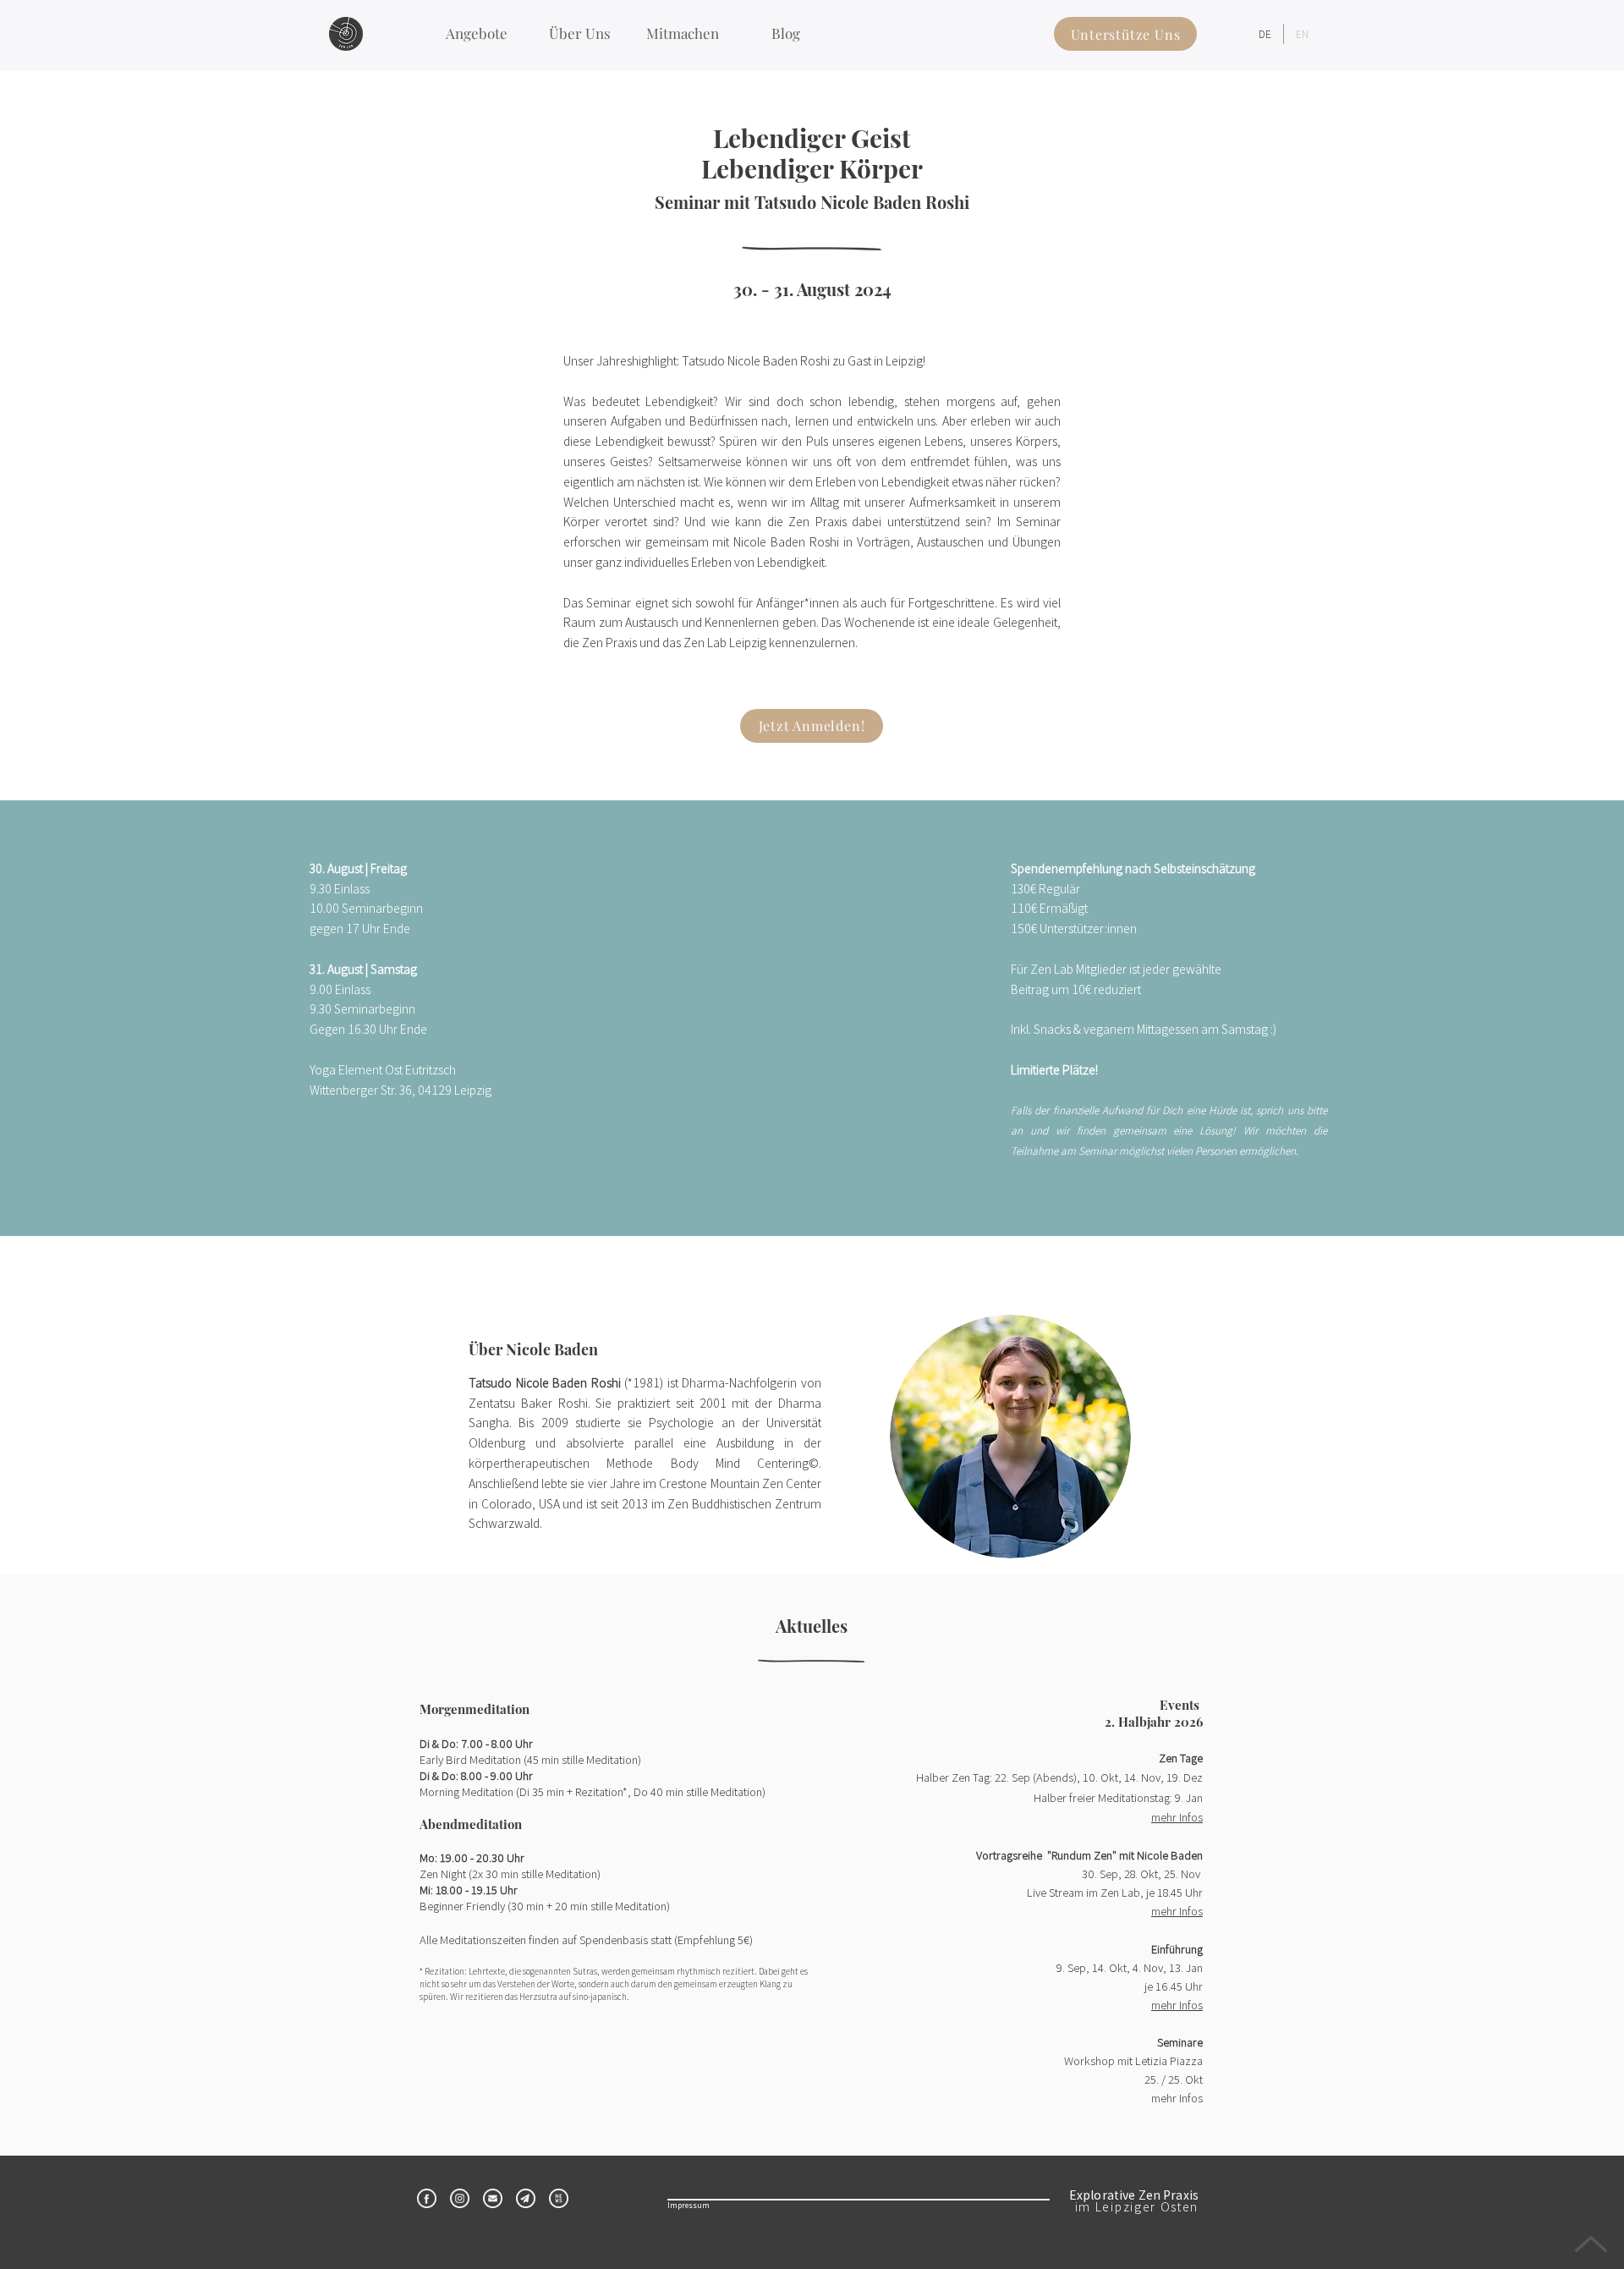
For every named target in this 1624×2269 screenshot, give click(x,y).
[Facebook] (427, 2198)
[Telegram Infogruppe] (526, 2198)
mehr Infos (1177, 2005)
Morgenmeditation (475, 1709)
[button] (476, 33)
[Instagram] (460, 2198)
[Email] (493, 2198)
